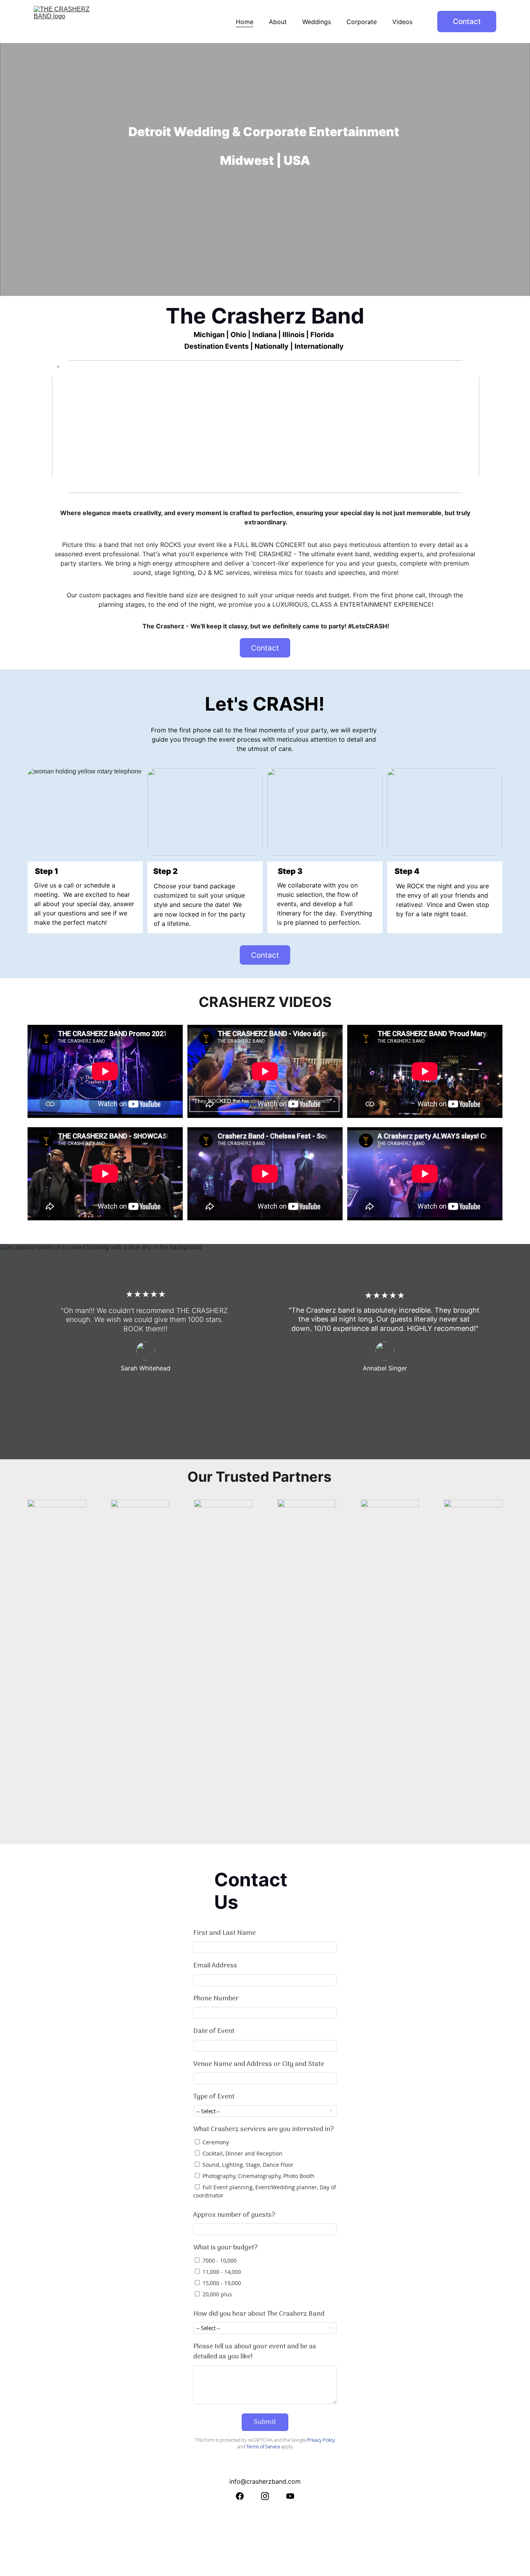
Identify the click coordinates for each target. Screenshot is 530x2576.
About (278, 22)
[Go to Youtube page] (290, 2496)
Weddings (317, 22)
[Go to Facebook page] (240, 2496)
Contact (467, 22)
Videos (402, 22)
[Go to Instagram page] (265, 2496)
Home (245, 22)
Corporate (362, 22)
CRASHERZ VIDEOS (265, 1002)
